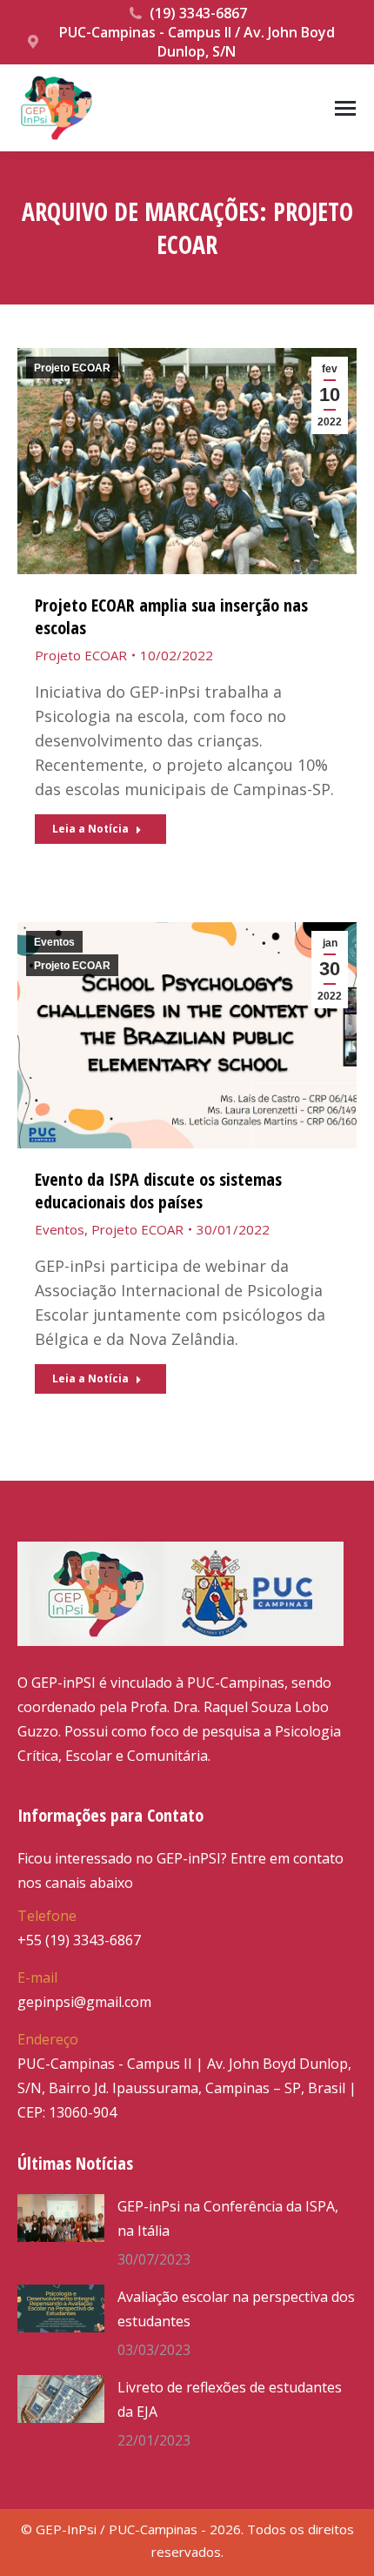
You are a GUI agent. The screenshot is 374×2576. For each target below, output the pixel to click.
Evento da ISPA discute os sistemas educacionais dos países (158, 1191)
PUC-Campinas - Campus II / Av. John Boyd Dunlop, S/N (197, 42)
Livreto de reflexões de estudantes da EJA (230, 2399)
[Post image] (61, 2218)
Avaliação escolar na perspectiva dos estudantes (236, 2309)
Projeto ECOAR (72, 368)
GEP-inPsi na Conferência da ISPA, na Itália (228, 2218)
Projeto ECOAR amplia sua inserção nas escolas (171, 616)
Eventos (54, 942)
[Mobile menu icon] (345, 108)
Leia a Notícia (90, 829)
